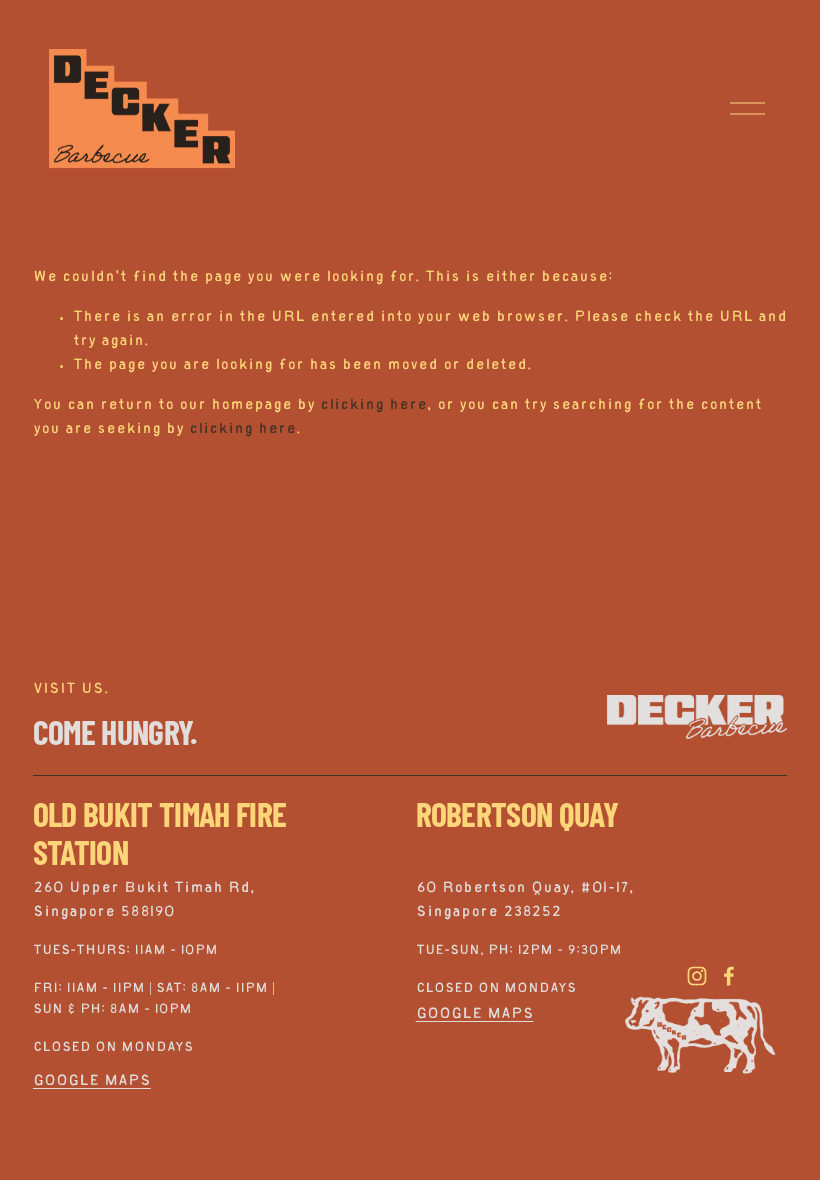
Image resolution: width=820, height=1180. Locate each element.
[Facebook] (729, 976)
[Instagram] (697, 976)
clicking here (373, 406)
